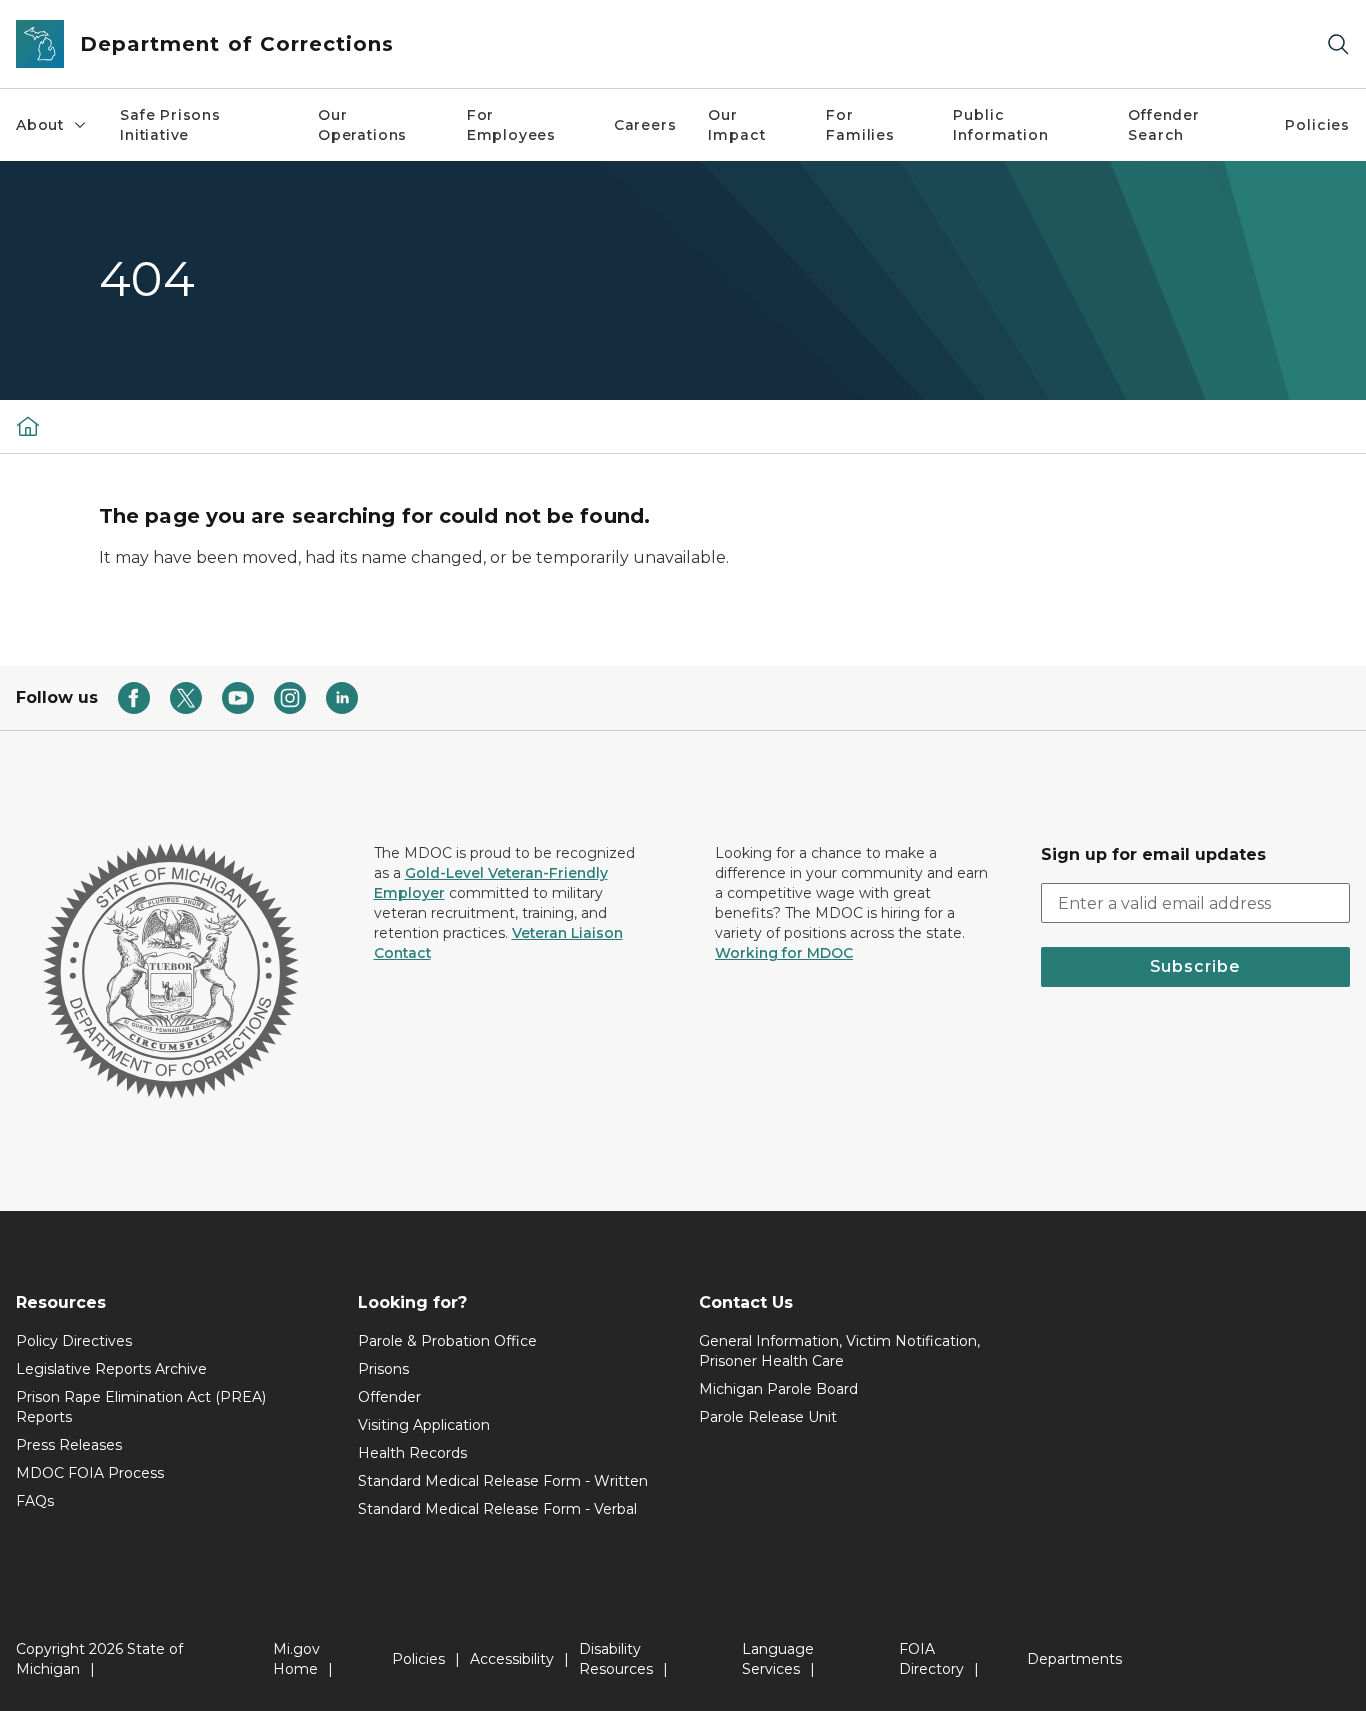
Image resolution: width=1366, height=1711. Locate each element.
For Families (860, 125)
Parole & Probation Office (447, 1341)
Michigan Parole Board (778, 1389)
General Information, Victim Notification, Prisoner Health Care (839, 1351)
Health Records (412, 1453)
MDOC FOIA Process (90, 1473)
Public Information (1000, 125)
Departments (1074, 1659)
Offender (389, 1397)
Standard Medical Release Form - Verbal (497, 1509)
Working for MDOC (784, 953)
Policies (1317, 125)
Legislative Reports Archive (111, 1369)
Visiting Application (424, 1425)
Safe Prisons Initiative (170, 125)
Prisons (383, 1369)
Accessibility (512, 1659)
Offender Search (1164, 125)
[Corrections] (28, 426)
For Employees (511, 125)
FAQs (35, 1501)
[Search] (1338, 44)
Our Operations (362, 125)
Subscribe (1195, 966)
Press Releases (69, 1445)
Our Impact (736, 125)
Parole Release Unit (768, 1417)
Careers (645, 125)
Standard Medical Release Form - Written (503, 1481)
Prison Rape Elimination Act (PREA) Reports (141, 1407)
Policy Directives (74, 1341)
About (40, 125)
